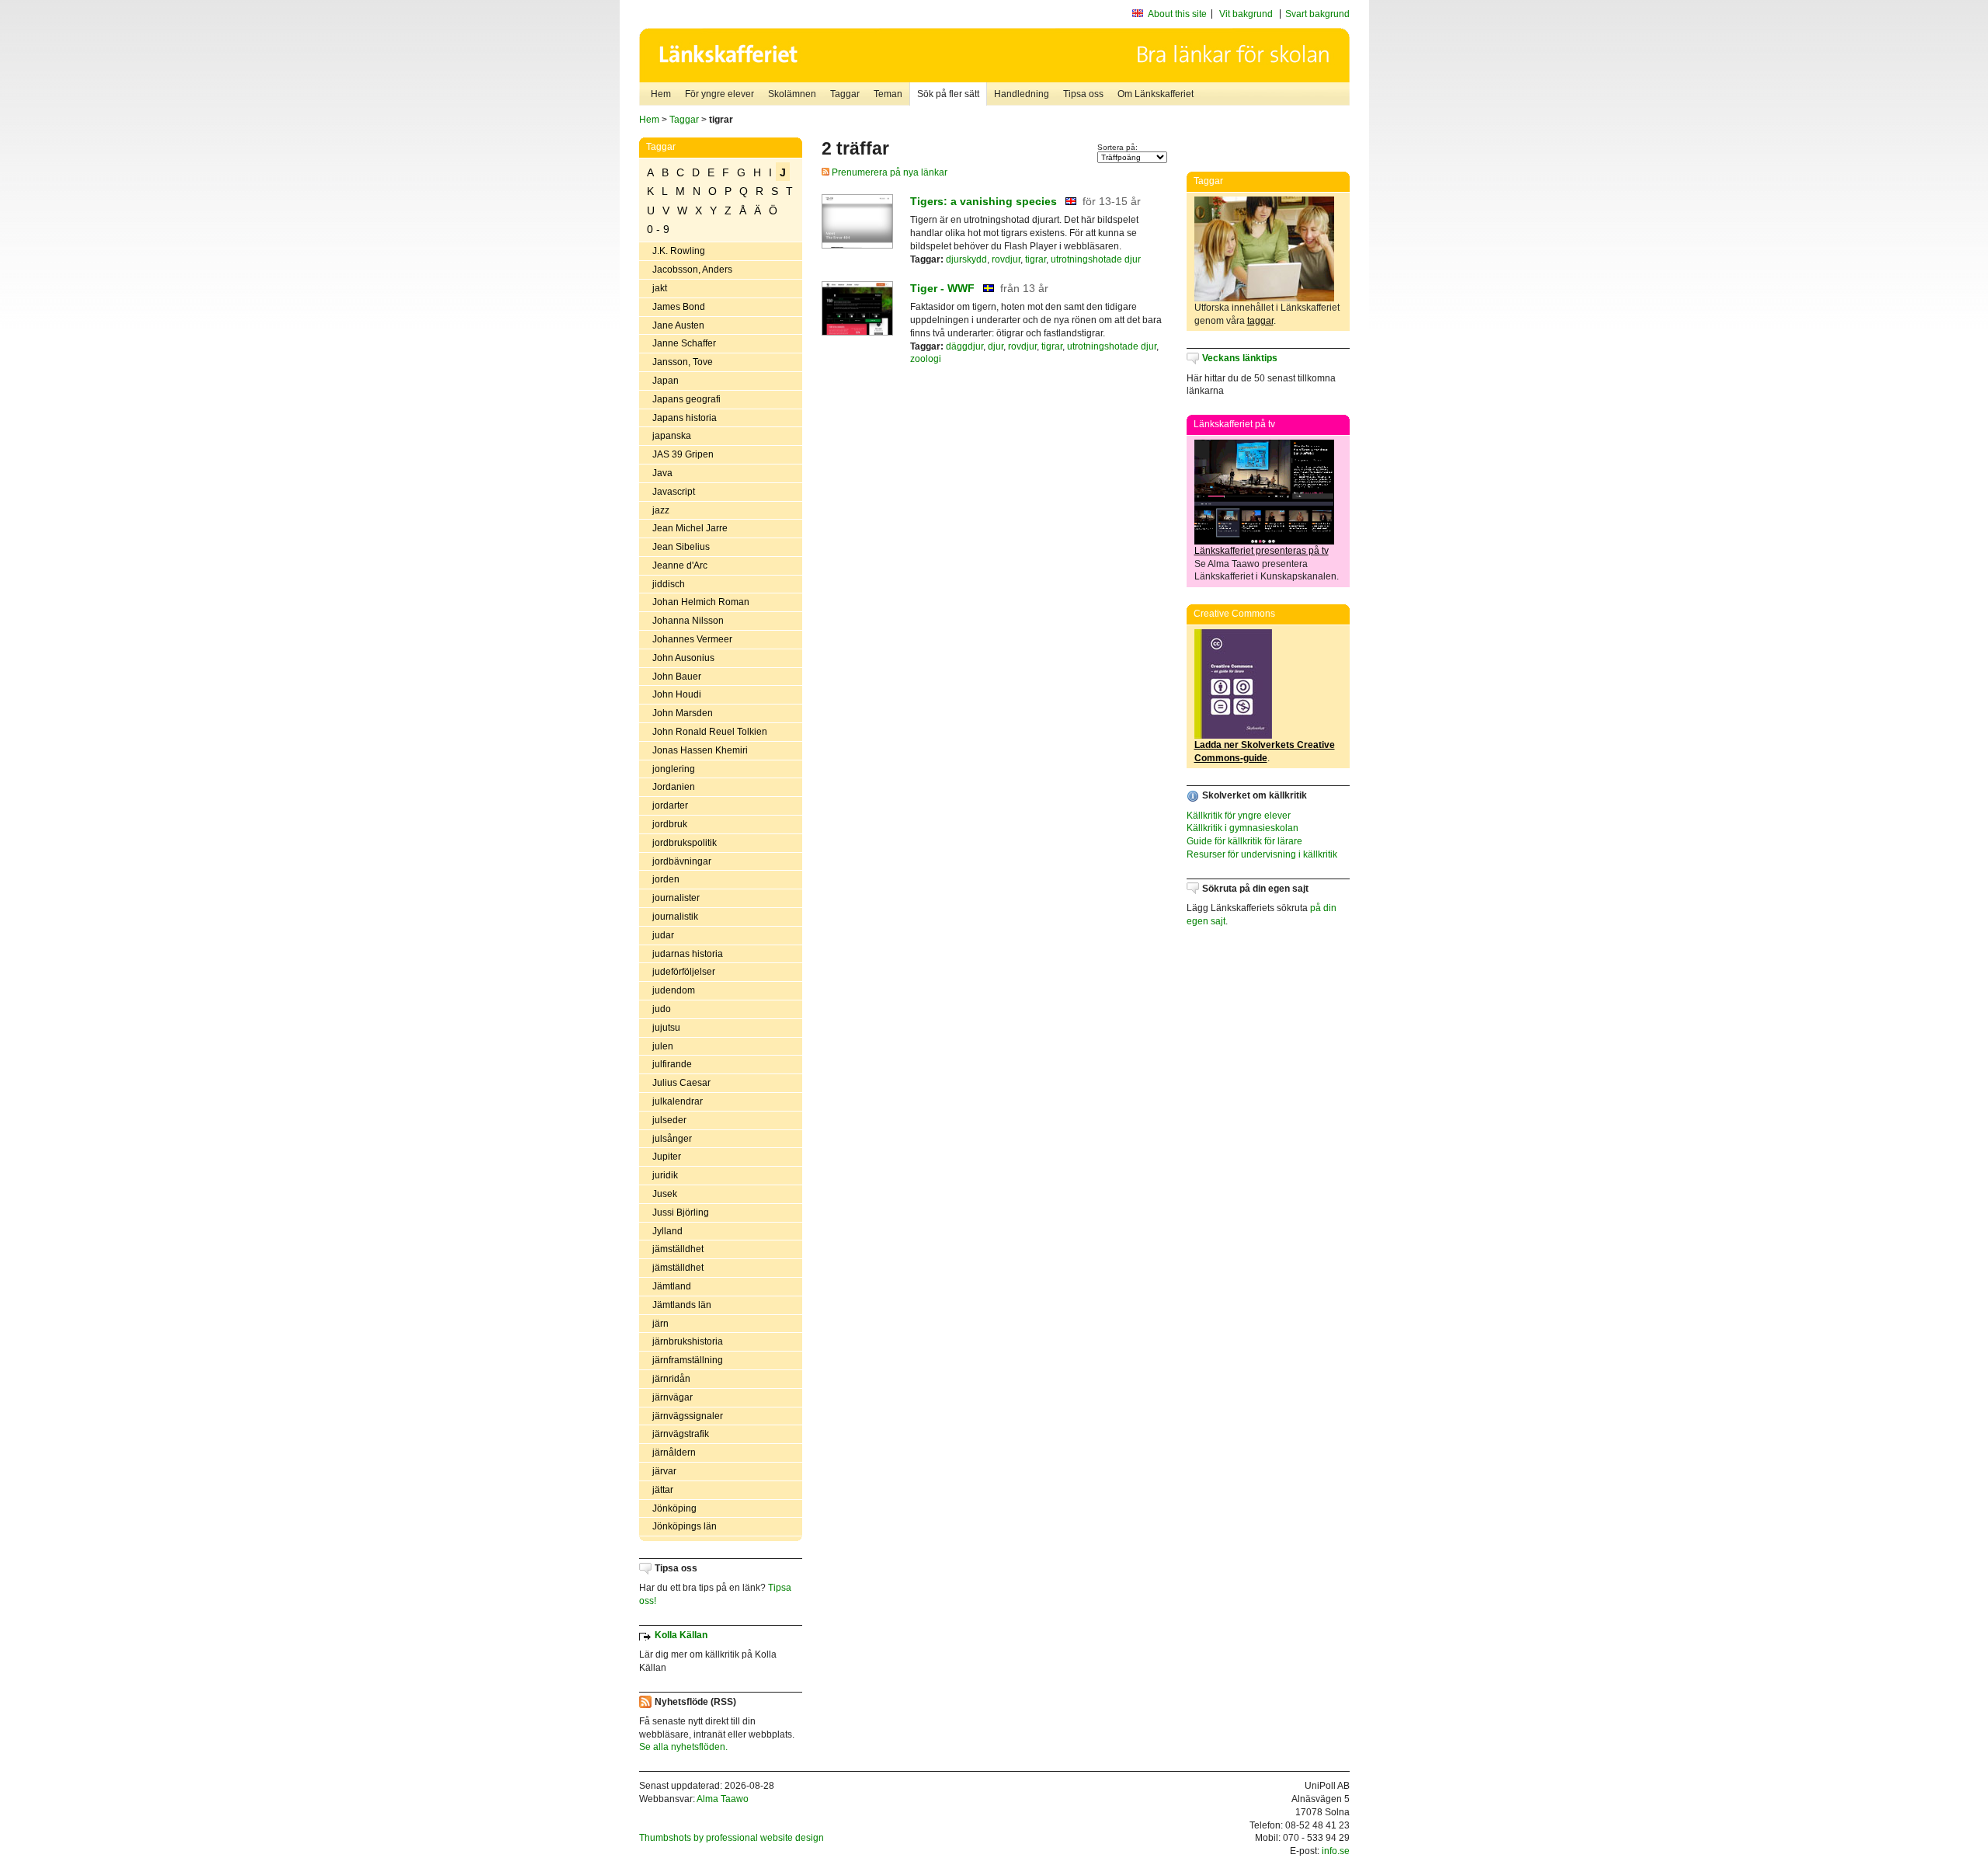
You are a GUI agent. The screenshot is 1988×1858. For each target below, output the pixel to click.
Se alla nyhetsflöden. (683, 1747)
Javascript (674, 492)
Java (662, 473)
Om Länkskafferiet (1156, 94)
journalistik (675, 917)
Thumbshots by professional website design (732, 1838)
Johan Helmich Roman (701, 602)
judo (662, 1009)
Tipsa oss (1083, 94)
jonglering (674, 769)
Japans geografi (686, 399)
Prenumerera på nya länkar (888, 172)
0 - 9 (658, 229)
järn (660, 1324)
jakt (660, 288)
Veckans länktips (1240, 358)
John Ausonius (683, 658)
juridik (665, 1175)
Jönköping (674, 1508)
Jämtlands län (682, 1305)
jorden (666, 879)
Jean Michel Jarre (690, 528)
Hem (661, 94)
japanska (672, 436)
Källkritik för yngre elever (1239, 816)
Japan (666, 381)
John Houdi (677, 694)
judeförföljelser (684, 972)
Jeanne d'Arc (680, 565)
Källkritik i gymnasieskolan (1242, 828)
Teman (888, 94)
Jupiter (667, 1157)
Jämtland (672, 1286)
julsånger (672, 1139)
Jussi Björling (681, 1213)
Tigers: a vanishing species (984, 201)
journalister (676, 898)
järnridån (671, 1379)
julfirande (672, 1064)
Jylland (667, 1231)
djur (996, 346)
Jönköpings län (685, 1526)
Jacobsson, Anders (692, 270)
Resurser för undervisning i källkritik (1262, 854)
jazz (661, 510)
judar (663, 935)
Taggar (845, 94)
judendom (674, 990)
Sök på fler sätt (948, 94)
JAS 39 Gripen (683, 454)
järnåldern (674, 1453)
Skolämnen (792, 94)
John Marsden (683, 713)
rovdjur (1006, 259)
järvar (664, 1471)
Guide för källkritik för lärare (1244, 841)
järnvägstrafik (681, 1434)
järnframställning (688, 1360)
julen (663, 1046)
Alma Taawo (723, 1799)
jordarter (670, 805)
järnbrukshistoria (688, 1341)
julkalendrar (678, 1101)
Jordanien (674, 787)
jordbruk (670, 824)
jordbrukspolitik (685, 843)
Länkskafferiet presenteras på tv (1262, 551)
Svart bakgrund (1317, 14)
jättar (663, 1490)
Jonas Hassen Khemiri (700, 750)
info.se (1336, 1851)
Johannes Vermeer (692, 639)
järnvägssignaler (688, 1416)
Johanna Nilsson (688, 621)
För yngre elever (719, 94)
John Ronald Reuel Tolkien (710, 732)
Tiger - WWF (942, 288)
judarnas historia (688, 954)
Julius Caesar (681, 1083)
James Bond (679, 307)
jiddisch (669, 584)
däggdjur (964, 346)
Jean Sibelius (681, 547)
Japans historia (685, 418)
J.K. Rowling (679, 251)
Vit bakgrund (1246, 14)
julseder (669, 1120)
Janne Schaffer (684, 343)
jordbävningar (682, 861)
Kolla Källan (681, 1635)
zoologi (926, 359)
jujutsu (666, 1028)
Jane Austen (678, 325)
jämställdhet (678, 1249)
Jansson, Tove (683, 362)
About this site (1177, 14)
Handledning (1022, 94)
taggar (1260, 321)
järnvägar (673, 1397)
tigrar (1036, 259)
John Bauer (677, 677)
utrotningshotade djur (1096, 259)
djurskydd (966, 259)
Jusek (665, 1194)
